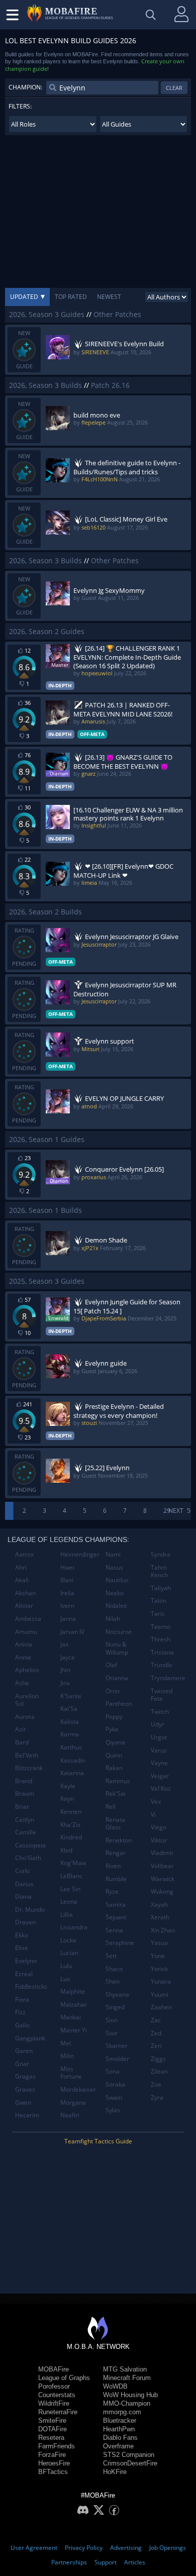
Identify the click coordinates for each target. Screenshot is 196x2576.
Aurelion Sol (27, 1700)
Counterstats (57, 2395)
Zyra (157, 2097)
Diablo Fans (120, 2438)
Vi (153, 1815)
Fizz (20, 2012)
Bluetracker (120, 2420)
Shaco (114, 1969)
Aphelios (27, 1670)
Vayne (159, 1763)
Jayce (68, 1657)
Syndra (161, 1554)
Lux (65, 1979)
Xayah (159, 1904)
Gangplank (30, 2038)
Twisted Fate (162, 1695)
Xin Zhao (163, 1930)
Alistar (24, 1606)
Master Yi (74, 2030)
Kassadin (73, 1760)
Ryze (112, 1891)
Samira (116, 1904)
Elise (22, 1948)
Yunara (161, 1981)
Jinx (65, 1683)
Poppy (114, 1717)
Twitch (160, 1712)
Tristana (162, 1652)
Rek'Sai (116, 1793)
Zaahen (161, 2007)
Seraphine (120, 1943)
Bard (22, 1742)
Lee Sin (70, 1889)
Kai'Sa (69, 1709)
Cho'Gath (28, 1858)
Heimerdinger (79, 1554)
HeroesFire (54, 2463)
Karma (70, 1734)
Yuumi (160, 1994)
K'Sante (71, 1696)
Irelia (67, 1593)
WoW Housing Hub (130, 2395)
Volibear (162, 1866)
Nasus (114, 1567)
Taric (158, 1614)
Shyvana (117, 1994)
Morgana (73, 2102)
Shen (113, 1981)
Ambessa (28, 1619)
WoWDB (115, 2386)
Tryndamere (168, 1678)
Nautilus (117, 1580)
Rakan (114, 1768)
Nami (113, 1554)
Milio (67, 2056)
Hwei (67, 1567)
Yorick (159, 1969)
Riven (113, 1866)
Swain (114, 2097)
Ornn (113, 1691)
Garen (24, 2051)
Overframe (118, 2446)
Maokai (71, 2017)
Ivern (67, 1606)
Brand (24, 1781)
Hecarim (27, 2115)
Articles (135, 2562)
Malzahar (74, 2004)
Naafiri (70, 2115)
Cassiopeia (30, 1845)
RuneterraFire (58, 2412)
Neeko (115, 1593)
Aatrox (24, 1554)
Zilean (159, 2071)
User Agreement (34, 2548)
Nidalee (116, 1606)
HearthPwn (119, 2429)
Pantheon (119, 1704)
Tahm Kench (159, 1571)
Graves (25, 2089)
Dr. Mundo (30, 1910)
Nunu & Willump (117, 1648)
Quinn (114, 1755)
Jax (64, 1644)
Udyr (158, 1724)
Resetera (51, 2438)
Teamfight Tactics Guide (98, 2141)
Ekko (22, 1935)
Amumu (26, 1632)
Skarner (117, 2046)
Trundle (162, 1665)
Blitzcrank (29, 1768)
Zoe (156, 2084)
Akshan (25, 1593)
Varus (159, 1750)
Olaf (111, 1665)
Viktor (159, 1840)
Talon (159, 1601)
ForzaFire (52, 2455)
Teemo (161, 1627)
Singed (115, 2007)
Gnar (22, 2064)
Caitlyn (25, 1820)
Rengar (116, 1853)
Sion (112, 2020)
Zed (156, 2033)
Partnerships (69, 2562)
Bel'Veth (27, 1755)
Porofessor (54, 2386)
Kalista (70, 1722)
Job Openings (168, 2548)
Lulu (66, 1966)
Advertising (126, 2548)
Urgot (159, 1737)
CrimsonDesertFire (130, 2463)
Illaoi (67, 1580)
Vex (156, 1801)
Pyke (112, 1729)
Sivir (112, 2033)
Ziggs (158, 2059)
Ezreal (24, 1974)
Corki (22, 1871)
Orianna (117, 1678)
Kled (66, 1850)
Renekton (119, 1840)
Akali (22, 1580)
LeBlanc (71, 1876)
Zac (156, 2020)
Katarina (72, 1773)
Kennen (71, 1812)
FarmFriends (57, 2446)
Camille (26, 1832)
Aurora (25, 1717)
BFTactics (53, 2472)
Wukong (162, 1891)
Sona (113, 2071)
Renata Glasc (115, 1824)
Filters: (20, 106)
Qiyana (115, 1742)
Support (106, 2562)
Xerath (160, 1917)
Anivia (24, 1644)
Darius (24, 1884)
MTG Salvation (125, 2369)
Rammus (118, 1781)
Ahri (21, 1567)
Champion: (25, 87)
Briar (22, 1807)
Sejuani (116, 1917)
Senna (114, 1930)
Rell (111, 1807)
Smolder (117, 2059)
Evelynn (26, 1961)
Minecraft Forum (127, 2378)
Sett (111, 1956)
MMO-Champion (127, 2403)
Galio (22, 2025)
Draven (25, 1922)
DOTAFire (53, 2429)
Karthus (71, 1747)
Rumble (116, 1879)
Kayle (68, 1786)
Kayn (67, 1798)
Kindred (71, 1837)
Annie (23, 1657)
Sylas (113, 2110)
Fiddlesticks (31, 1986)
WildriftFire (54, 2403)
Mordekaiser (78, 2089)
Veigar (160, 1776)
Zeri (156, 2046)
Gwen (23, 2102)
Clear (174, 88)
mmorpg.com (122, 2412)
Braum (25, 1793)
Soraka (115, 2084)
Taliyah (161, 1588)
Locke (68, 1940)
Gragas (25, 2076)
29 (167, 1511)
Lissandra (74, 1927)
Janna (68, 1619)
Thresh (161, 1639)
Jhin (65, 1670)
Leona (69, 1901)
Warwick (163, 1879)
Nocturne (119, 1632)
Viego (159, 1827)
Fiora (22, 1999)
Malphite (73, 1991)
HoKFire (115, 2472)
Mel (66, 2043)
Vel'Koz (161, 1788)
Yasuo (159, 1943)
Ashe (22, 1683)
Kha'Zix (70, 1825)
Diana (23, 1896)
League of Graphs (64, 2378)
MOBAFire (54, 2369)
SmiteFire (52, 2420)
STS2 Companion (129, 2455)
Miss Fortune (71, 2073)
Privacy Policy (84, 2548)
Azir (21, 1729)
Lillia (67, 1915)
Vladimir (162, 1853)
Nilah (113, 1619)
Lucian (69, 1953)
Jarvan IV (72, 1632)
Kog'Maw (73, 1863)
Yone (158, 1956)
